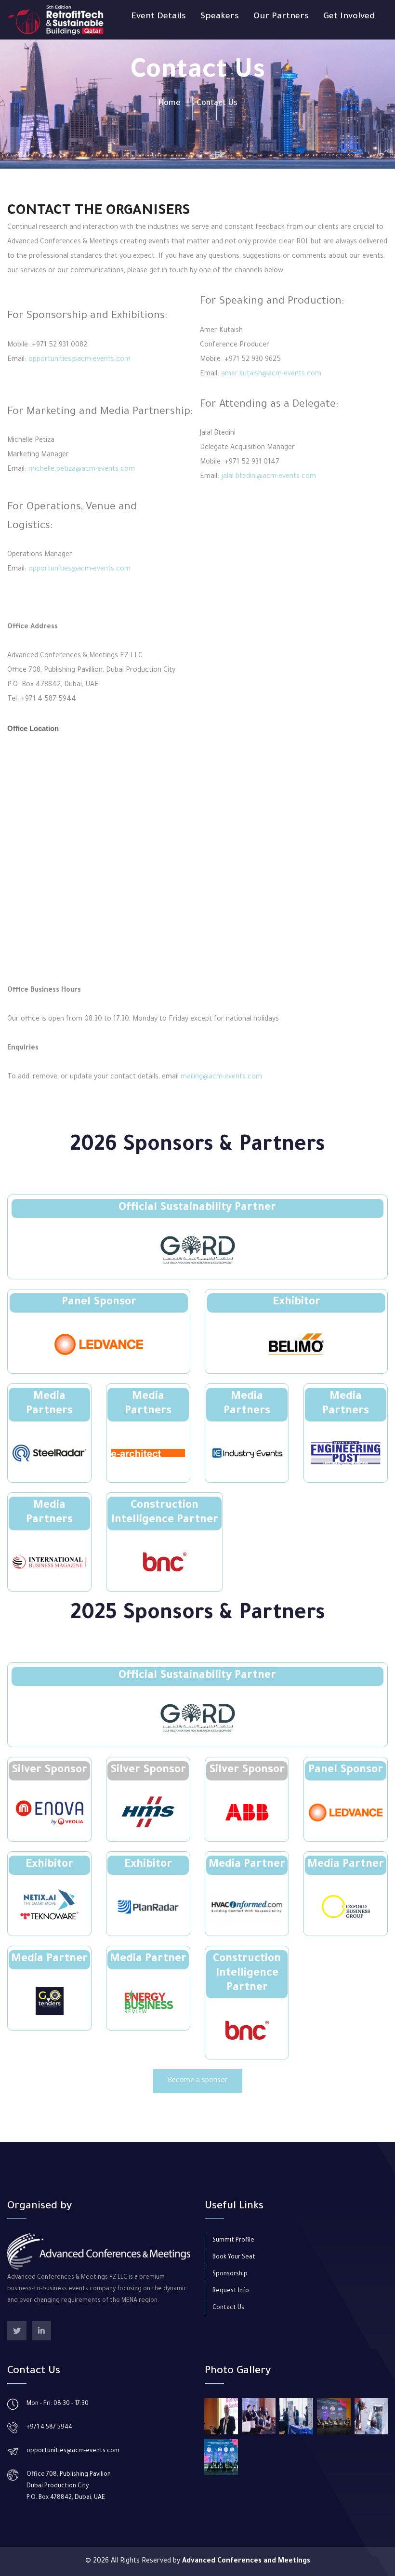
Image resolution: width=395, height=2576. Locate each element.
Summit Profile (233, 2241)
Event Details (158, 17)
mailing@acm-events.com (221, 1077)
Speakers (220, 17)
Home (169, 104)
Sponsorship (230, 2274)
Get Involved (349, 17)
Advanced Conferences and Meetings (246, 2562)
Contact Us (228, 2308)
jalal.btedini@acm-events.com (269, 477)
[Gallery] (221, 2416)
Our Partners (281, 17)
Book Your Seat (234, 2257)
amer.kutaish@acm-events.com (271, 374)
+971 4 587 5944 (49, 2428)
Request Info (231, 2291)
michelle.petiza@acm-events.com (82, 470)
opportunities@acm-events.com (79, 360)
